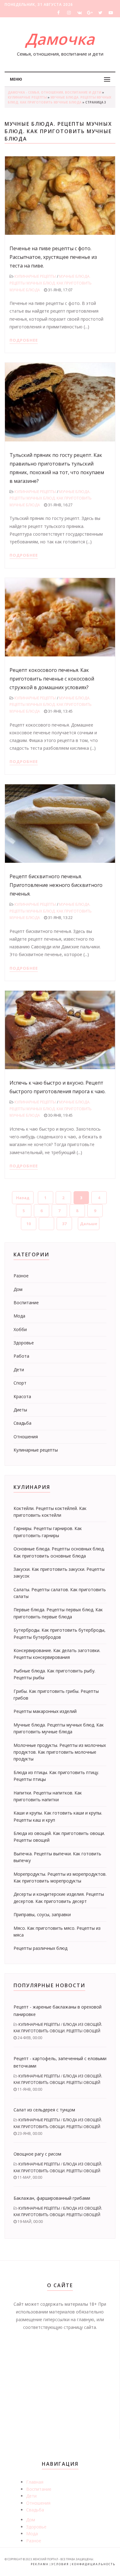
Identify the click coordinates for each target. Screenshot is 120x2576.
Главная (35, 2482)
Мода (19, 1316)
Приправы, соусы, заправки (42, 1914)
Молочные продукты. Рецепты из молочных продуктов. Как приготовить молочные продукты (60, 1752)
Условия (60, 2564)
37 (64, 1224)
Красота (22, 1396)
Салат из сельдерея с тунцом (44, 2110)
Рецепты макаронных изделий (45, 1711)
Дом (18, 1289)
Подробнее (24, 340)
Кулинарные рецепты (27, 97)
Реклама (40, 2564)
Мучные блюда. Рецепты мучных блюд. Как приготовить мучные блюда (51, 283)
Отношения (26, 1437)
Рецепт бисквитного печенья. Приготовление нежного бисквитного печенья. (56, 885)
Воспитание (26, 1303)
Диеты (20, 1410)
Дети (19, 1370)
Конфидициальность (94, 2564)
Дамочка (60, 39)
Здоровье (24, 1343)
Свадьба (22, 1423)
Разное (21, 1276)
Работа (21, 1356)
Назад (23, 1198)
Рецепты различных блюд (40, 1948)
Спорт (20, 1383)
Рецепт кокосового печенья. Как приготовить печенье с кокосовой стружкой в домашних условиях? (52, 679)
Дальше (89, 1224)
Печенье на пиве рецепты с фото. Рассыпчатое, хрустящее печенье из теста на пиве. (53, 257)
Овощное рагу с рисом (37, 2154)
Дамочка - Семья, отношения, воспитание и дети (54, 92)
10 (29, 1224)
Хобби (20, 1329)
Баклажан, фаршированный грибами (52, 2198)
